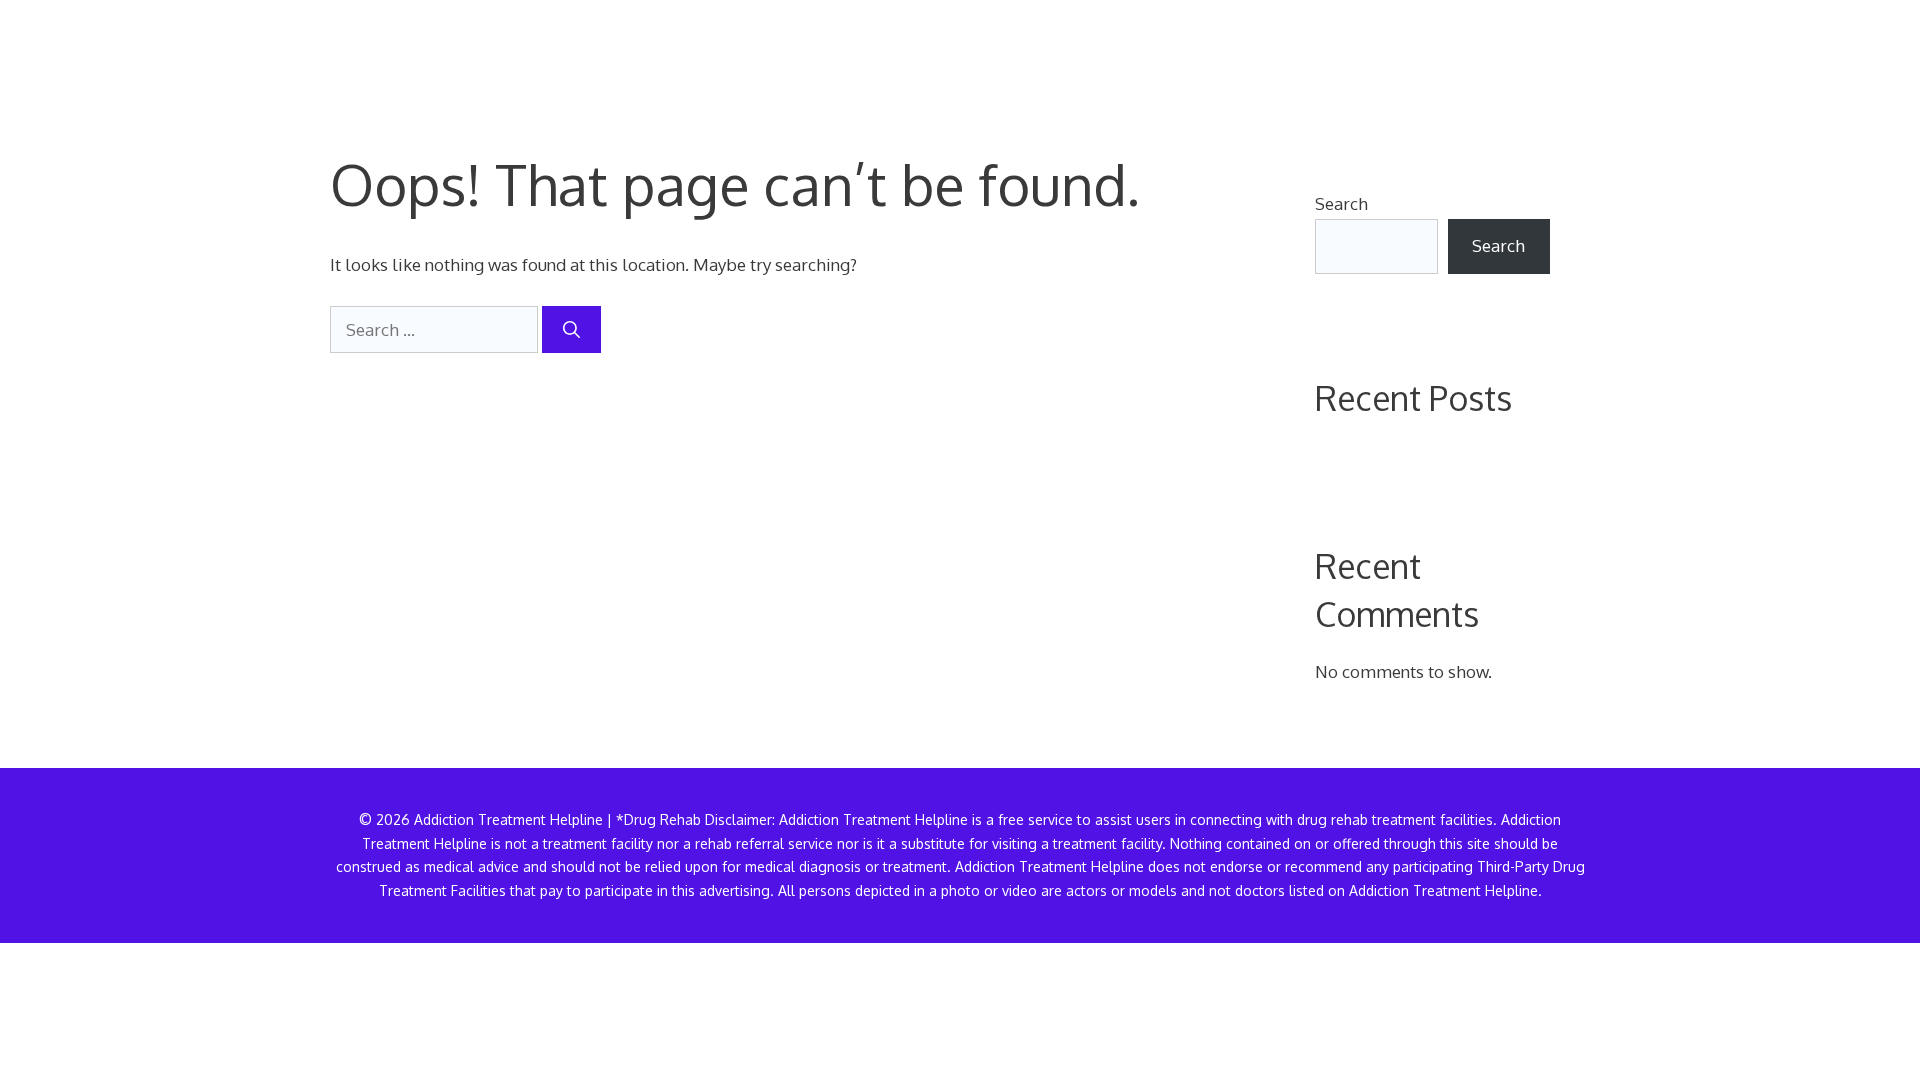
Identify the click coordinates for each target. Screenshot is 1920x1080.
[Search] (571, 330)
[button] (1558, 55)
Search (1341, 203)
